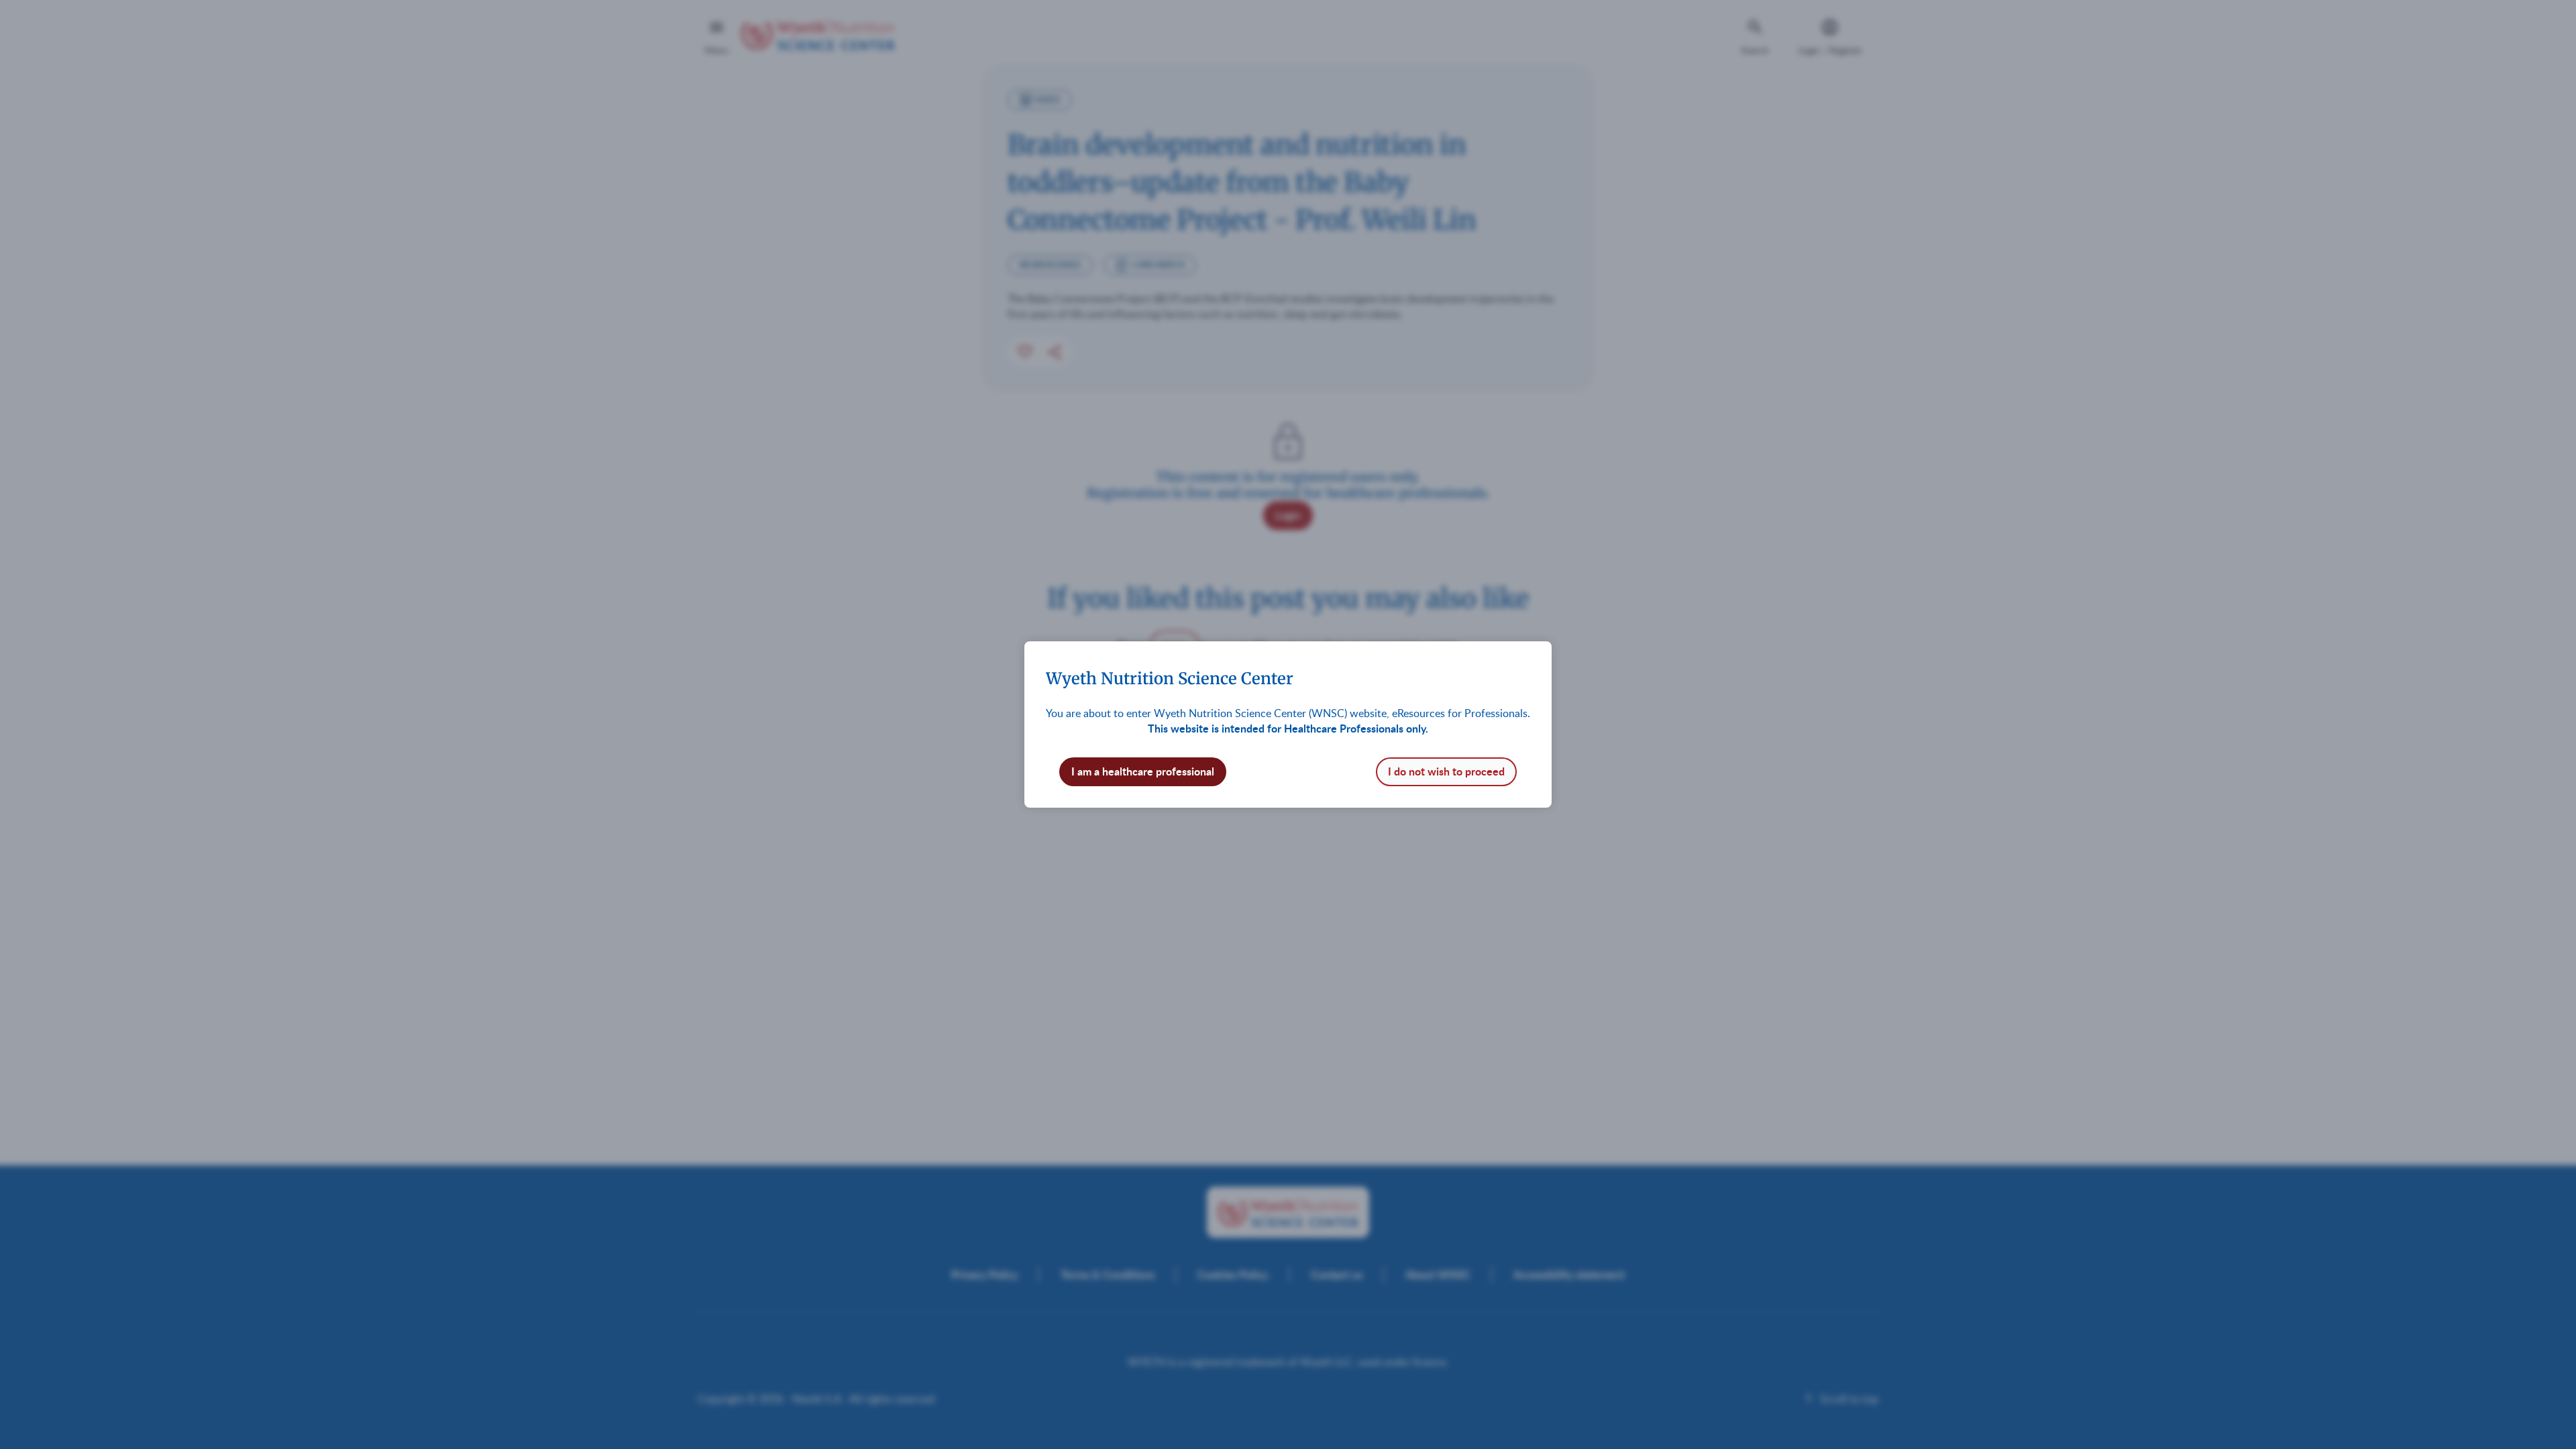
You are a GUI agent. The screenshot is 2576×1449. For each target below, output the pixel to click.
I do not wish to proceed (1446, 771)
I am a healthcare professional (1143, 771)
